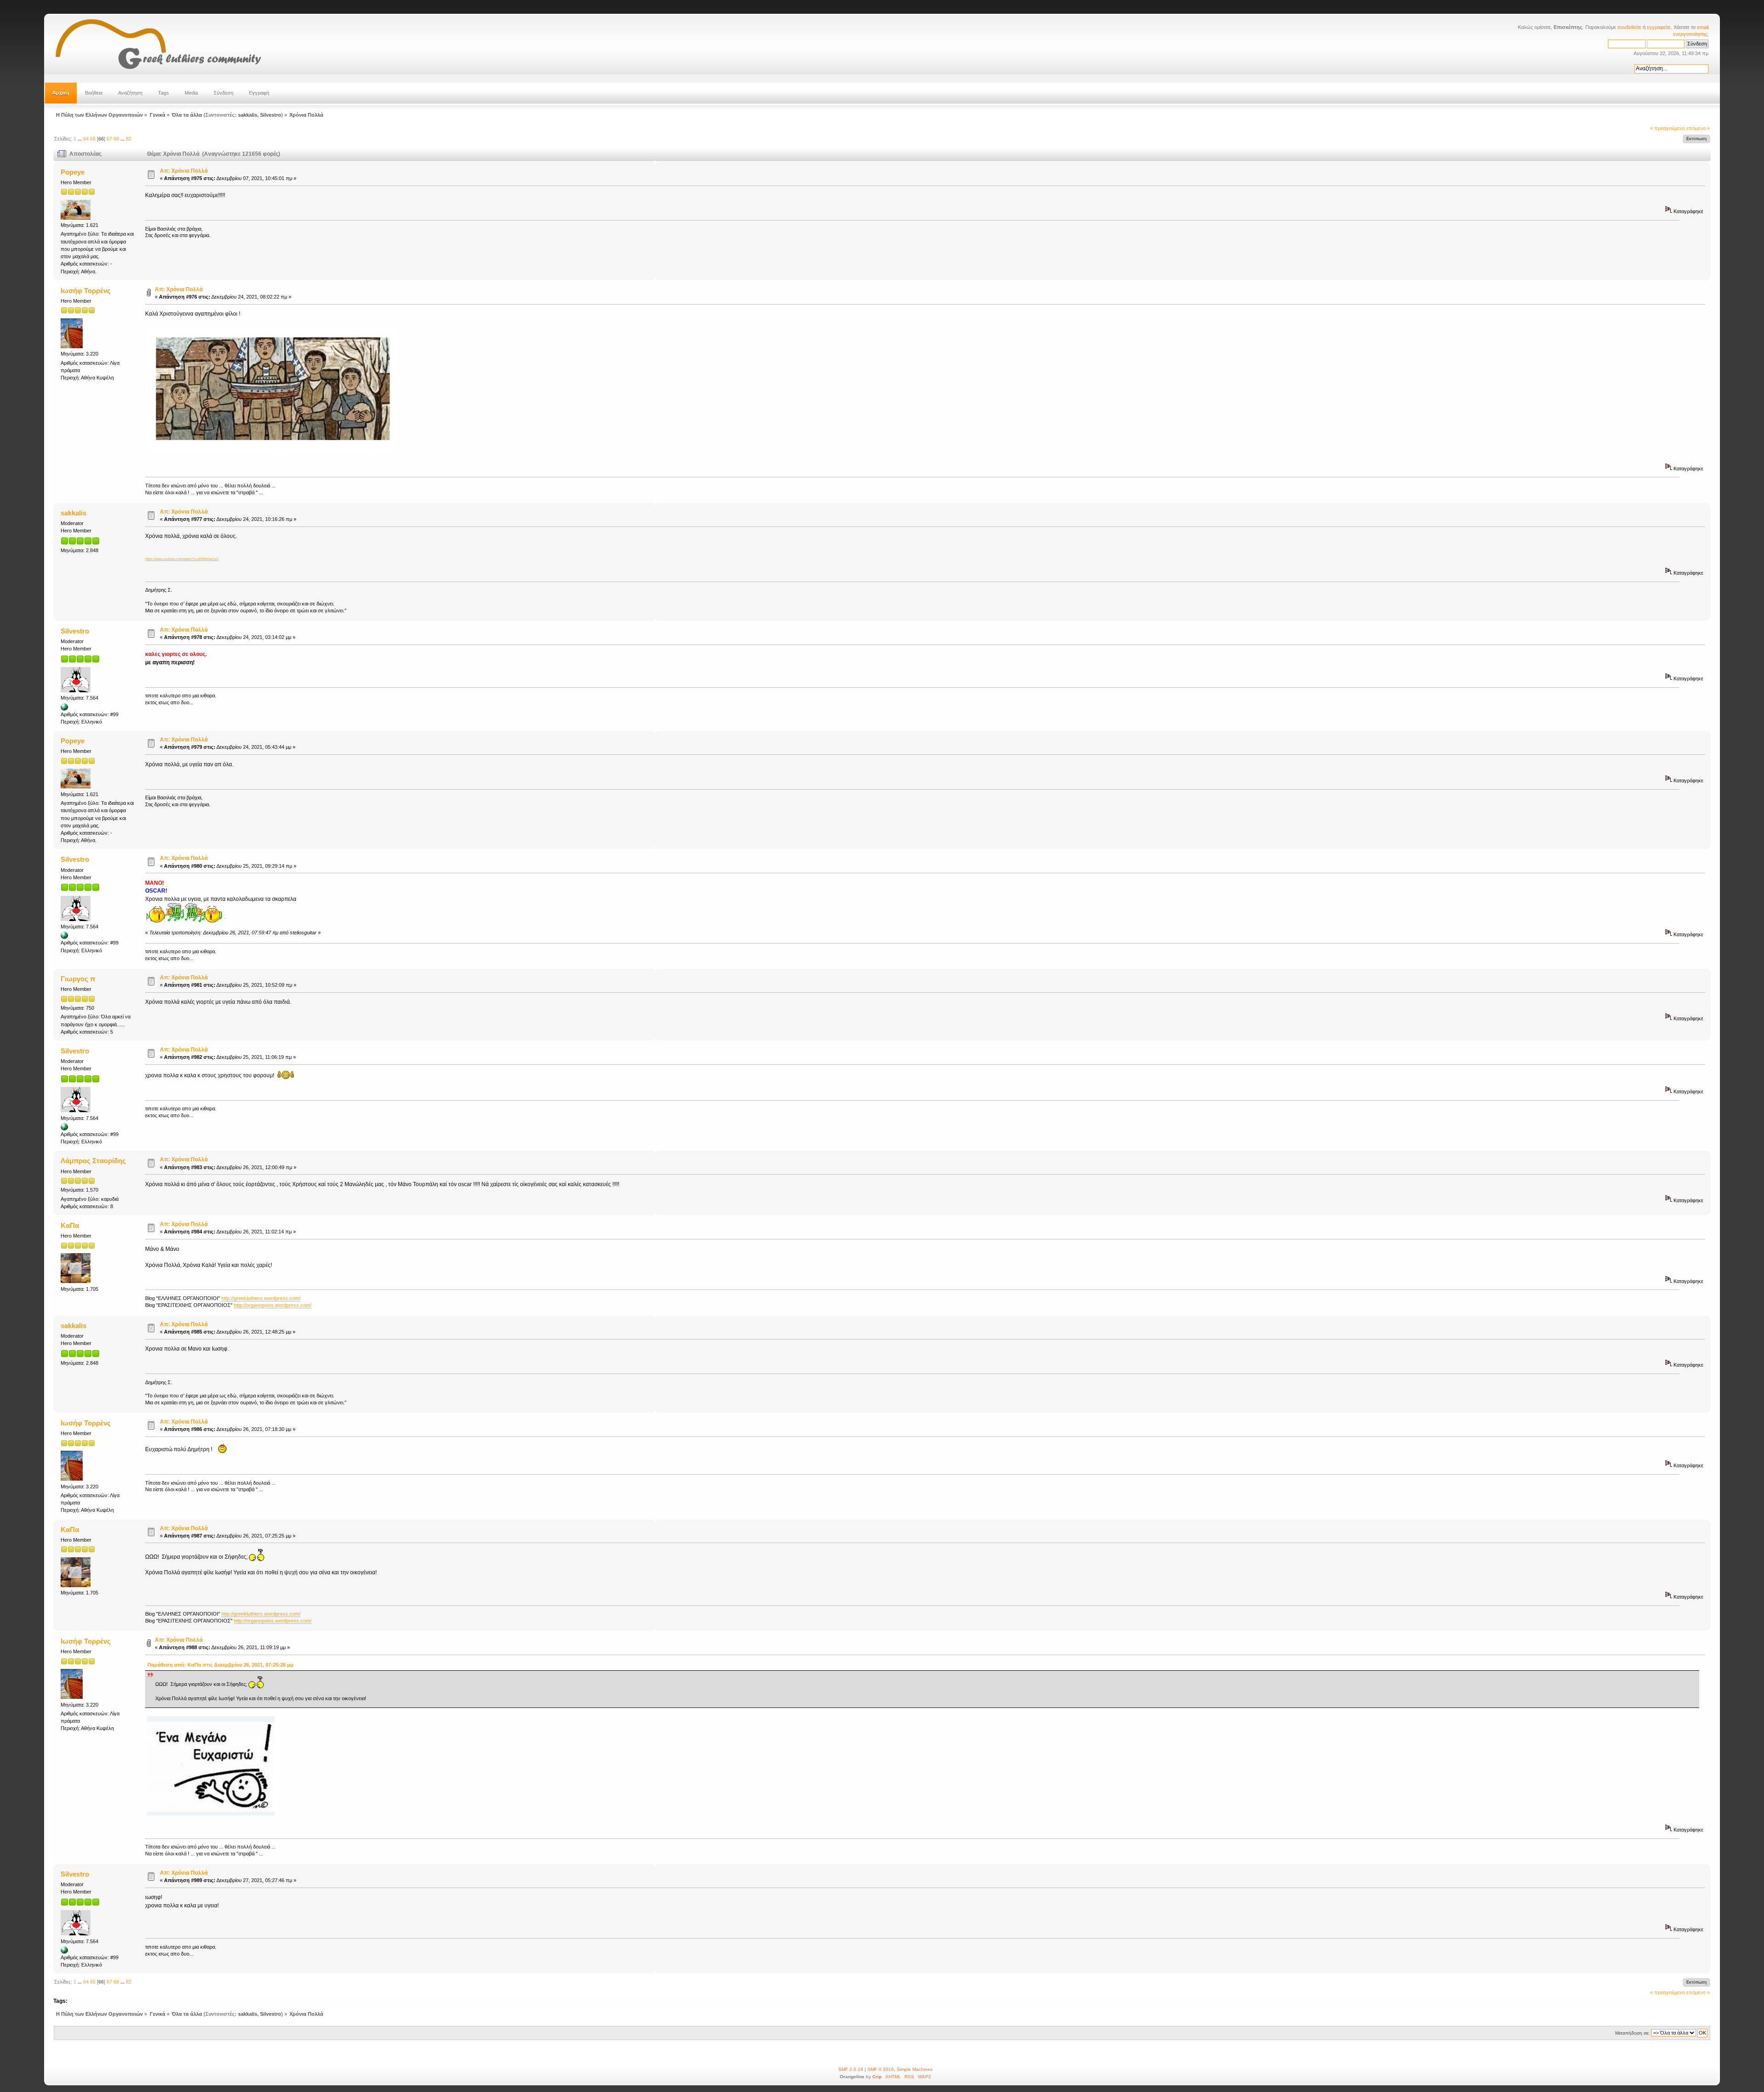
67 (109, 139)
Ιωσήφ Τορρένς (86, 291)
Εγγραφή (259, 93)
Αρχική (61, 93)
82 (129, 139)
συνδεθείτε (1629, 27)
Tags (164, 93)
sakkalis (248, 115)
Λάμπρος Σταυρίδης (93, 1161)
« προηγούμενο (1668, 128)
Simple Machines (915, 2069)
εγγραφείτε (1659, 27)
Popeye (73, 172)
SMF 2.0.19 (851, 2069)
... (80, 139)
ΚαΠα (70, 1225)
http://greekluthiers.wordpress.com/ (261, 1298)
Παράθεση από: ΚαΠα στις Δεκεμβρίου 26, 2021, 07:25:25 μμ (220, 1665)
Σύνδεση (223, 93)
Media (191, 93)
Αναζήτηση (130, 93)
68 (116, 139)
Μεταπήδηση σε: (1632, 2033)
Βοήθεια (94, 93)
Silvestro (271, 115)
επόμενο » (1698, 128)
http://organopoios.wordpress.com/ (273, 1305)
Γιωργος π (78, 979)
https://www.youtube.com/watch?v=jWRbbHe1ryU (182, 559)
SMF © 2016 (881, 2069)
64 (86, 139)
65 (93, 139)
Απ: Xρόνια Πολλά (184, 171)
